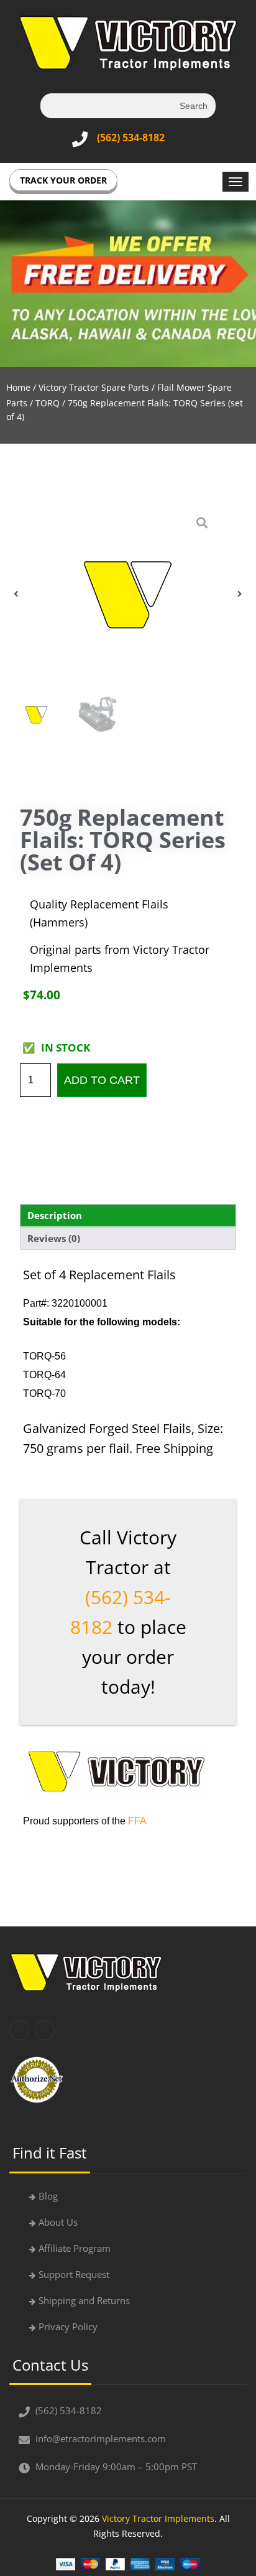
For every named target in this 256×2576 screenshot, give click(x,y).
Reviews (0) (54, 1238)
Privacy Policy (68, 2326)
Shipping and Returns (84, 2300)
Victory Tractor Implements (158, 2518)
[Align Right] (235, 182)
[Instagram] (45, 2030)
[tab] (128, 1216)
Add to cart (102, 1080)
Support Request (74, 2274)
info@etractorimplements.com (101, 2438)
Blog (48, 2196)
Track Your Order (63, 180)
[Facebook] (19, 2030)
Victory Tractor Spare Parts (94, 387)
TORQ (48, 403)
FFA (137, 1821)
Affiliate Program (75, 2248)
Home (18, 387)
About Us (58, 2222)
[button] (16, 594)
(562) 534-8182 (131, 138)
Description (55, 1215)
